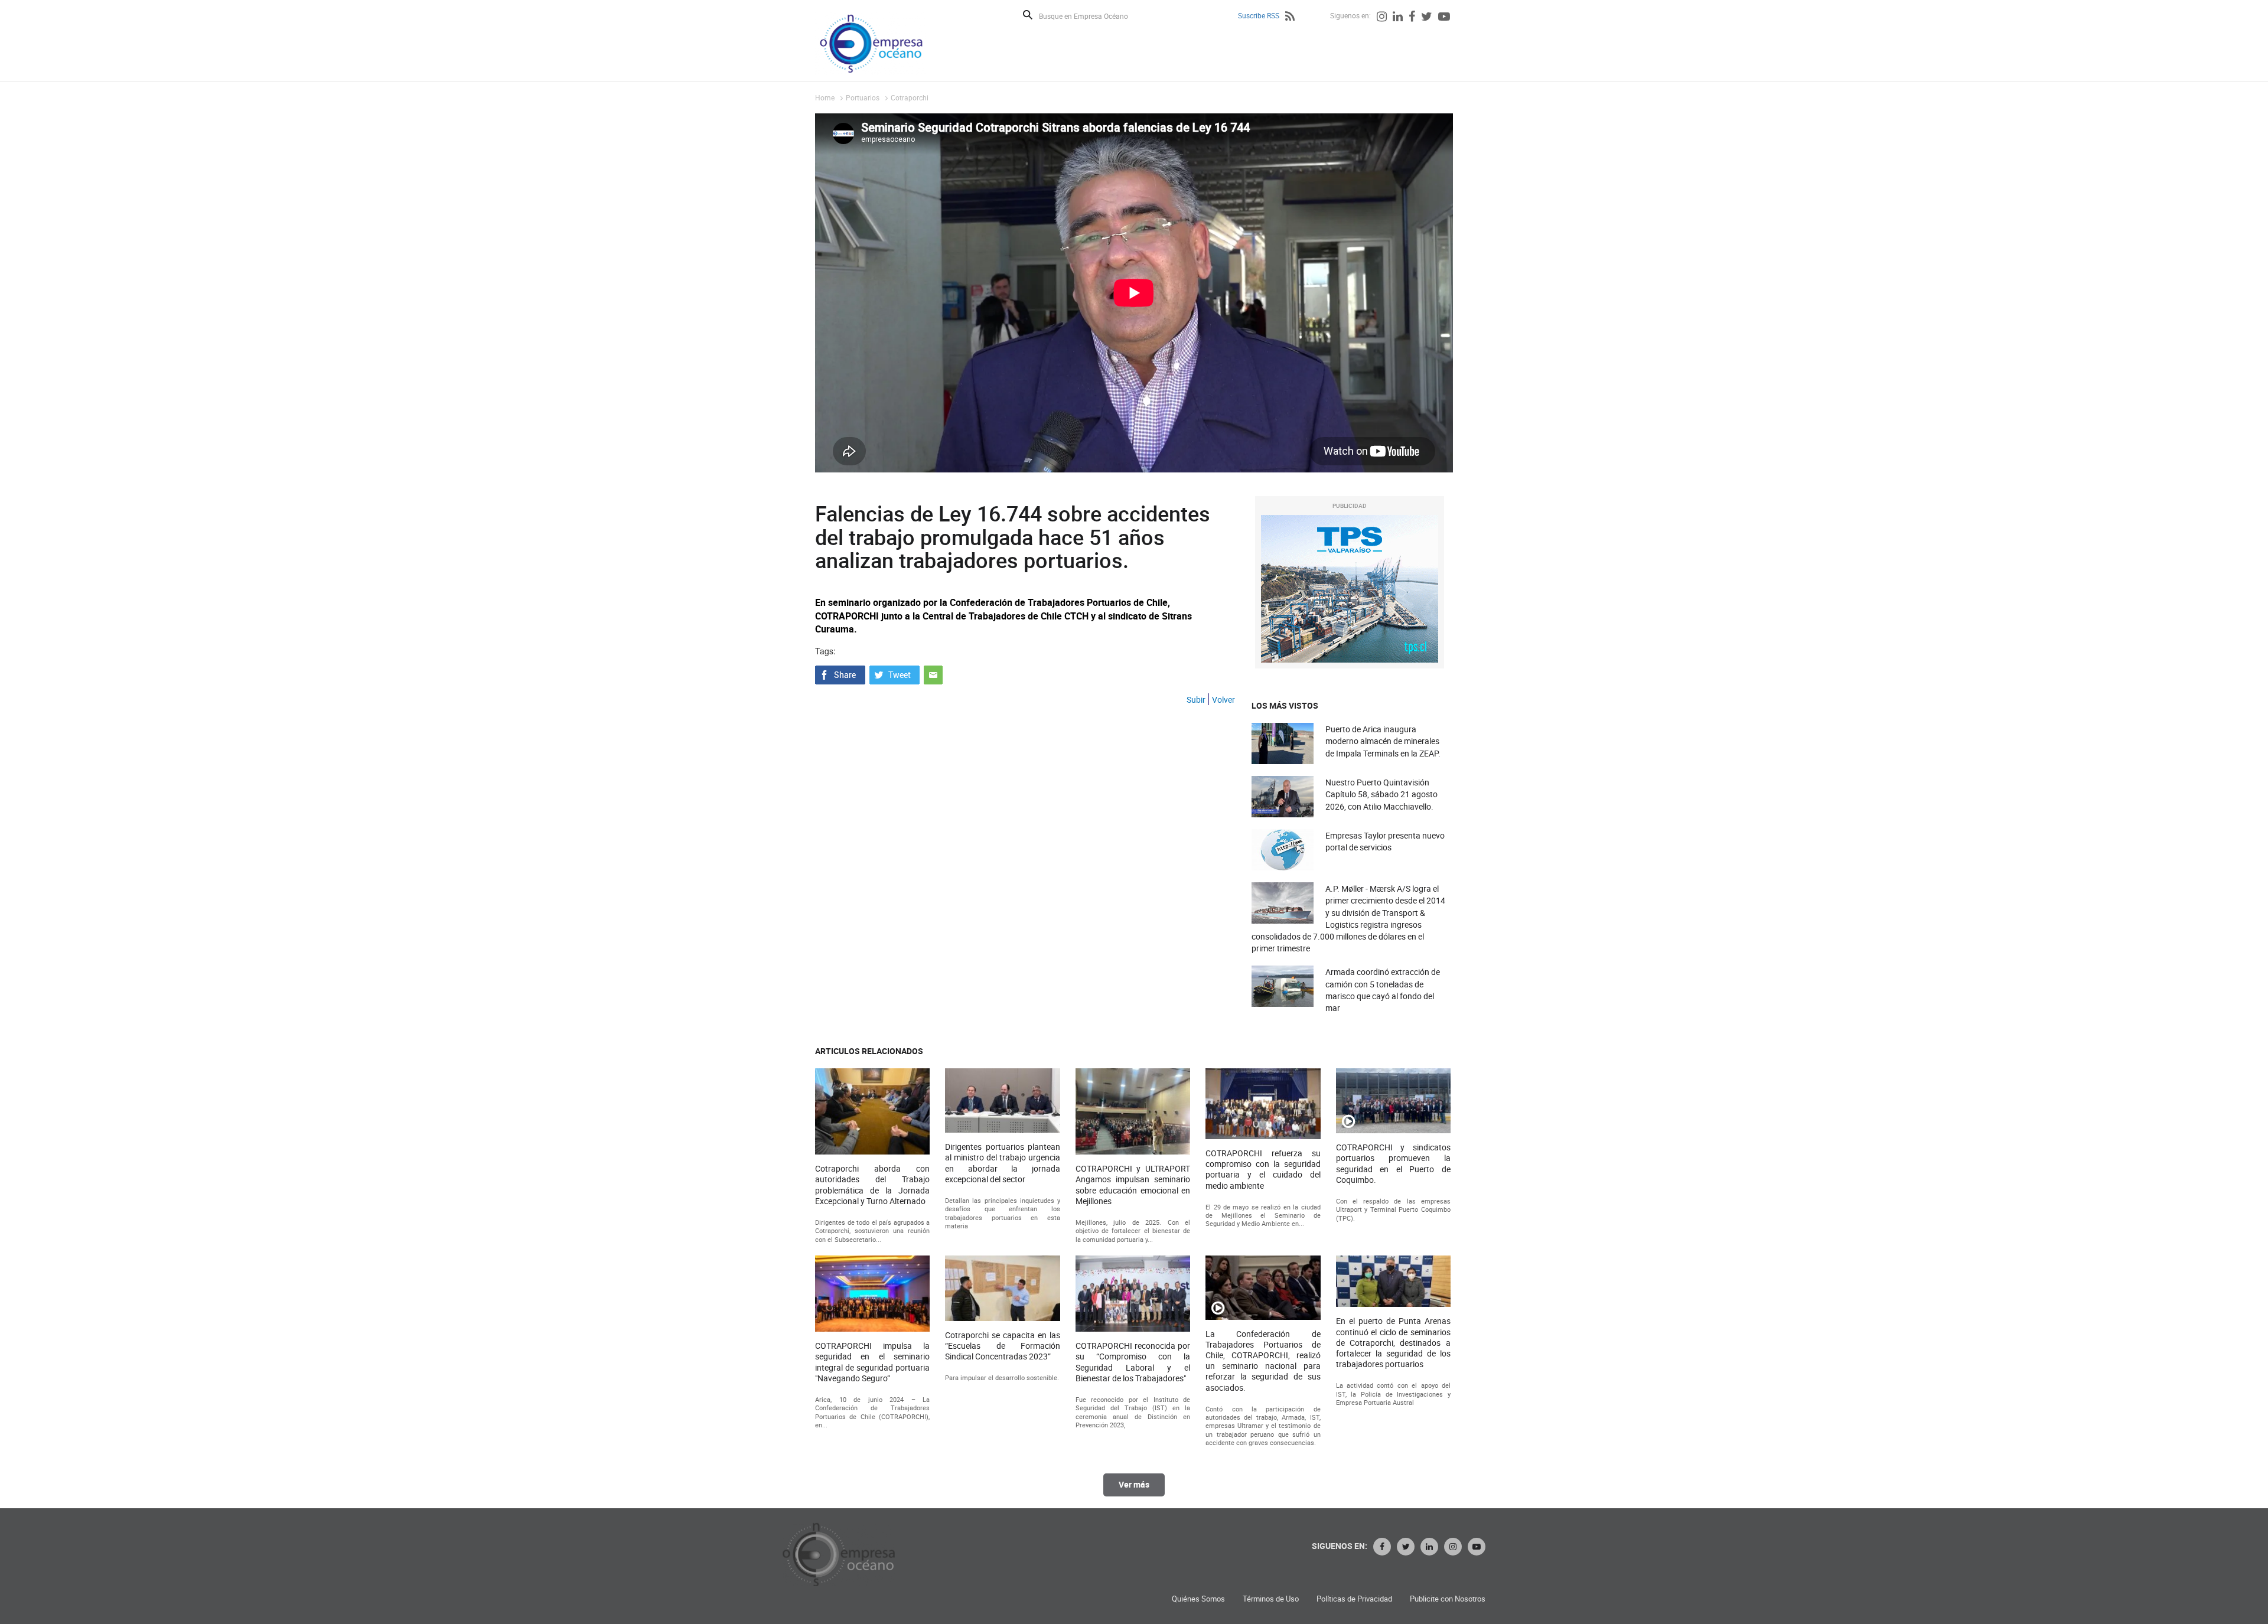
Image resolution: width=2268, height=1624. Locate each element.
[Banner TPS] (1350, 589)
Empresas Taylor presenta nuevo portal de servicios (1385, 841)
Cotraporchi (910, 97)
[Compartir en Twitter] (895, 674)
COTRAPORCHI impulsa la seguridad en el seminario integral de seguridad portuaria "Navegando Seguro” (872, 1362)
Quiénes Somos (1198, 1599)
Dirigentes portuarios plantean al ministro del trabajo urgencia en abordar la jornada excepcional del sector (1002, 1163)
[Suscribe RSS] (1290, 18)
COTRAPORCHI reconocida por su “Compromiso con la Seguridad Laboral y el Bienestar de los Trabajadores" (1133, 1362)
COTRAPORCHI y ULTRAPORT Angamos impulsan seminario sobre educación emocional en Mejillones (1133, 1185)
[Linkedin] (1398, 18)
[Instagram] (1382, 18)
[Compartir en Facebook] (840, 674)
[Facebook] (1412, 18)
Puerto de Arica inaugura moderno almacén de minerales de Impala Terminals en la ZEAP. (1383, 741)
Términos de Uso (1271, 1599)
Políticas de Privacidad (1354, 1599)
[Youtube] (1444, 18)
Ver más (1134, 1484)
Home (825, 97)
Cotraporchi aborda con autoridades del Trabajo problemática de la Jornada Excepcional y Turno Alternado (872, 1185)
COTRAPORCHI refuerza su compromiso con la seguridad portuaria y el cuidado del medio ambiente (1263, 1170)
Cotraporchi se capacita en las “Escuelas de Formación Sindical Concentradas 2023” (1002, 1346)
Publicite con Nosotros (1448, 1599)
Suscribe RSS (1259, 15)
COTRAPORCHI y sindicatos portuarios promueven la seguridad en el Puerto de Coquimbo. (1393, 1164)
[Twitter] (1427, 18)
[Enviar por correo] (933, 674)
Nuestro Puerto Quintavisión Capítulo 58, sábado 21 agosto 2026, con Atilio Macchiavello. (1381, 794)
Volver (1223, 700)
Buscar (1028, 15)
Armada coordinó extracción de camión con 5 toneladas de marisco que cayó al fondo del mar (1383, 990)
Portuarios (863, 97)
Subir (1196, 700)
